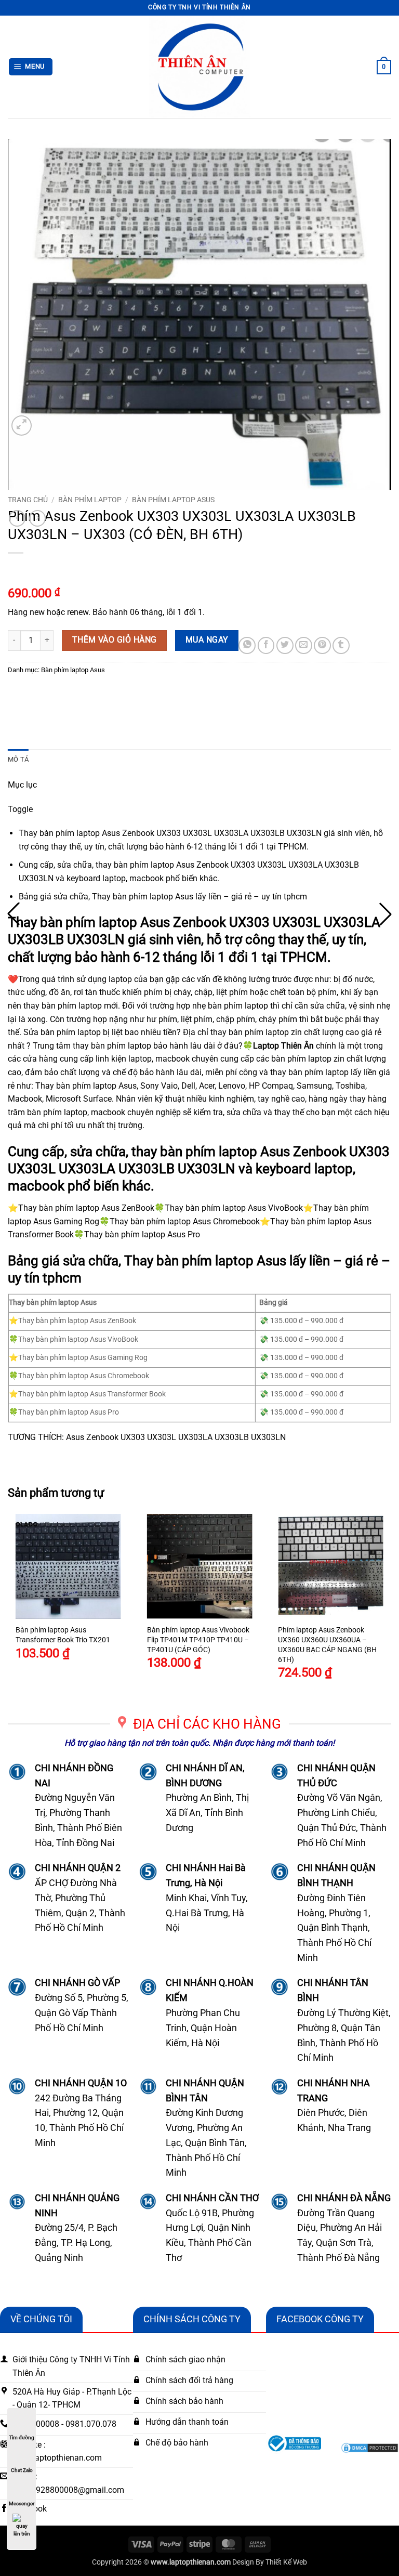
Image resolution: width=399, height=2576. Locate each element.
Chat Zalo (22, 2470)
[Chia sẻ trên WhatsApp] (247, 645)
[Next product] (17, 518)
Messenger (22, 2503)
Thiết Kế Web (286, 2562)
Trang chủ (28, 500)
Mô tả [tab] (18, 759)
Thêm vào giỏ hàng (115, 640)
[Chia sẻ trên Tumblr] (341, 645)
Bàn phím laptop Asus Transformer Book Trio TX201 (63, 1635)
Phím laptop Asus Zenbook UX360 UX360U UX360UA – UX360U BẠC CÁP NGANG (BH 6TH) (327, 1645)
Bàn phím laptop (90, 500)
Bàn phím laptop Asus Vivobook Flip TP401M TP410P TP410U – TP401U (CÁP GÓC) (198, 1640)
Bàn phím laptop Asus (173, 500)
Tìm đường (22, 2437)
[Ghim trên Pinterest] (322, 645)
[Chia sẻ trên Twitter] (285, 645)
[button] (31, 67)
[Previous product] (37, 518)
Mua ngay (207, 640)
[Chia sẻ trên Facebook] (266, 645)
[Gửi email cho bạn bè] (304, 645)
